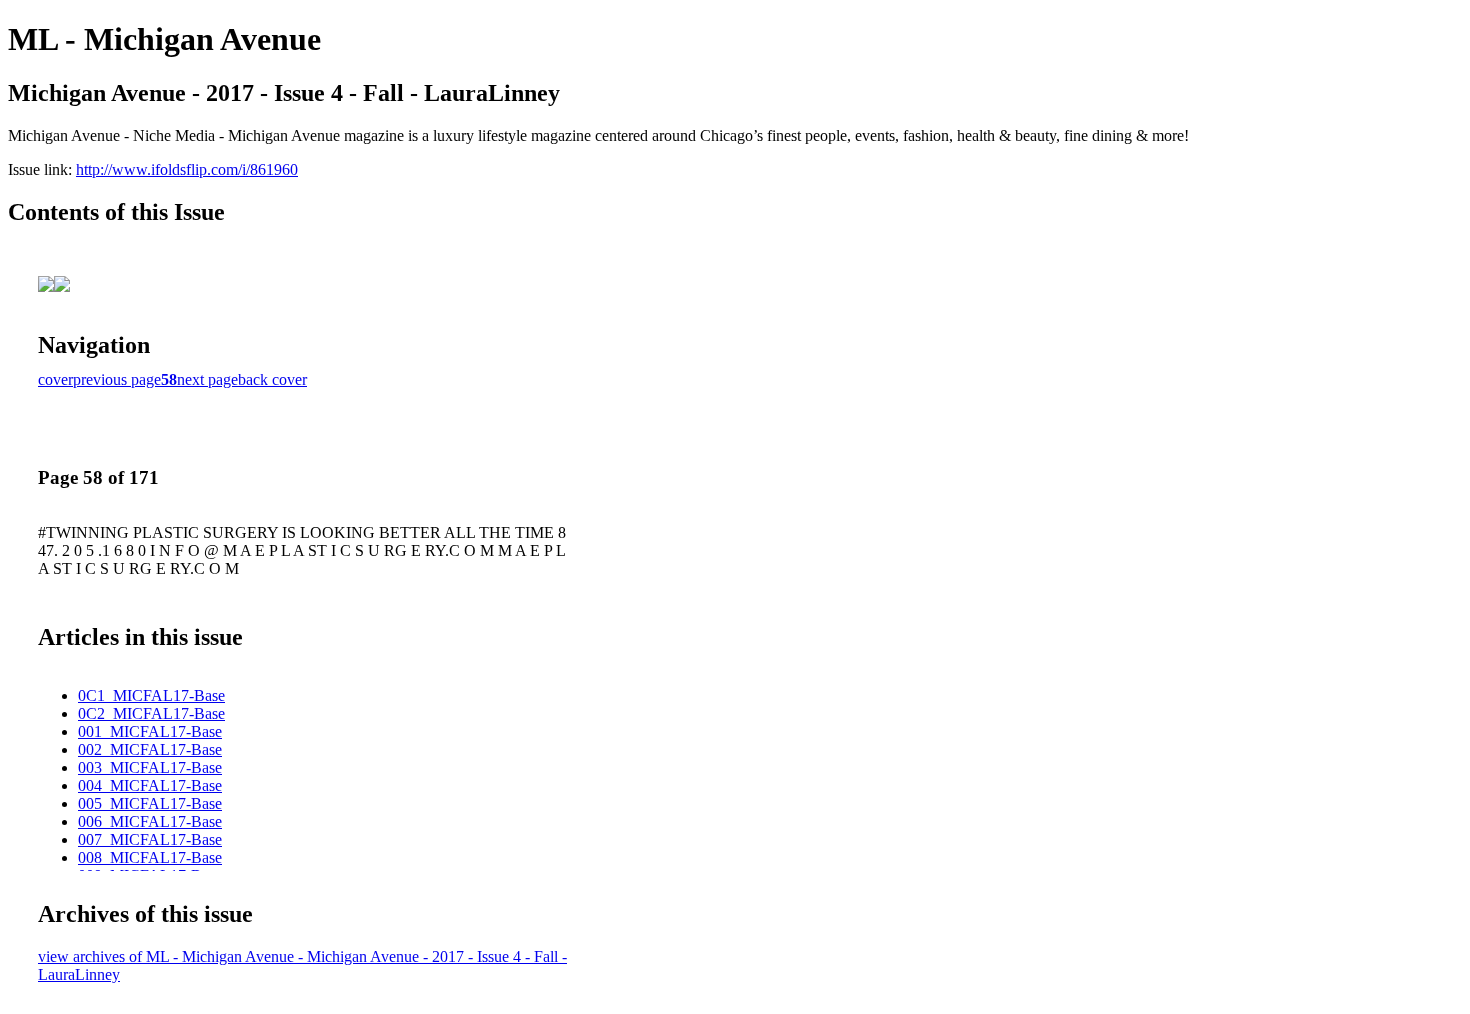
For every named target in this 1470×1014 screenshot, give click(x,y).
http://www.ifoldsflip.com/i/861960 (187, 169)
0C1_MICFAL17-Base (151, 695)
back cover (272, 379)
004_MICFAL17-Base (150, 785)
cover (55, 379)
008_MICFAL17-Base (150, 857)
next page (207, 379)
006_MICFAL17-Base (150, 821)
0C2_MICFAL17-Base (151, 713)
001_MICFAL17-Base (150, 731)
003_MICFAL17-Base (150, 767)
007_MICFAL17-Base (150, 839)
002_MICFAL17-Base (150, 749)
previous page (117, 379)
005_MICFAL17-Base (150, 803)
